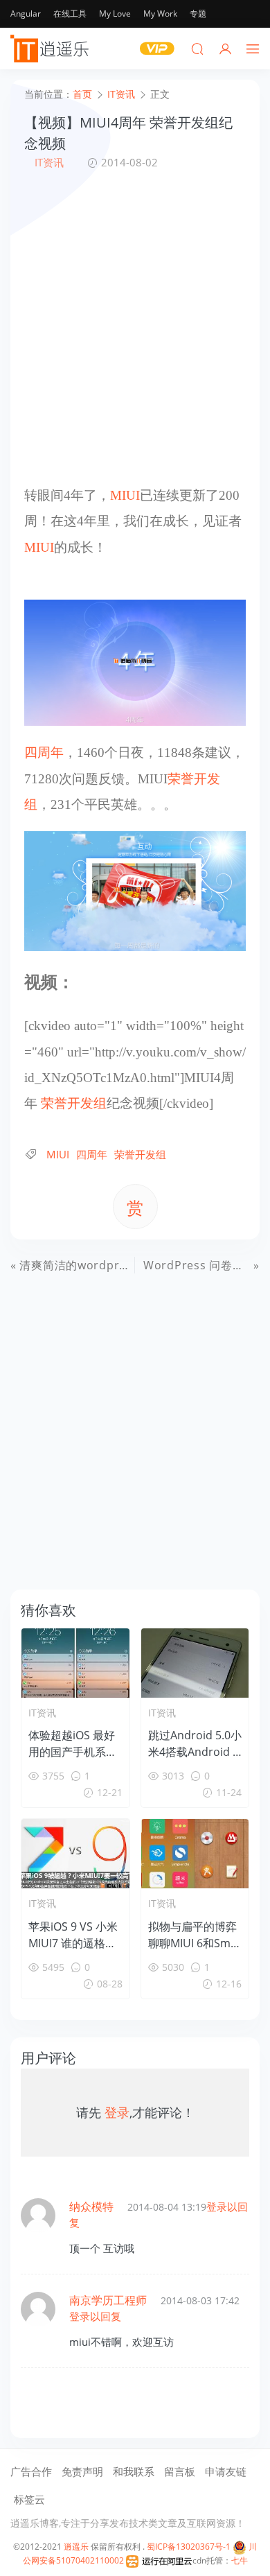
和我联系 (134, 2471)
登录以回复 (95, 2316)
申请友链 (226, 2471)
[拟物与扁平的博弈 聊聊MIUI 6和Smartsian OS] (195, 1854)
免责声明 (82, 2471)
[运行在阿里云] (159, 2560)
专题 (198, 14)
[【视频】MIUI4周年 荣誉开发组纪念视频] (135, 662)
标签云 (29, 2499)
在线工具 (70, 14)
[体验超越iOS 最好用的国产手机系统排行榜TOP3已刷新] (75, 1663)
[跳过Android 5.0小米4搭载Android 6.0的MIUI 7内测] (195, 1663)
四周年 (44, 752)
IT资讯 (49, 162)
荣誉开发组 (74, 1103)
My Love (115, 14)
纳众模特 (91, 2207)
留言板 (180, 2471)
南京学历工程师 (108, 2300)
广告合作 (31, 2471)
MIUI (125, 495)
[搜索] (197, 49)
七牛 (240, 2560)
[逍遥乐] (52, 49)
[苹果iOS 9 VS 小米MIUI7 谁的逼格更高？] (75, 1854)
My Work (160, 14)
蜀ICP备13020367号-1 (189, 2547)
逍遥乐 (76, 2547)
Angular (26, 14)
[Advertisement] (135, 327)
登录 (117, 2112)
